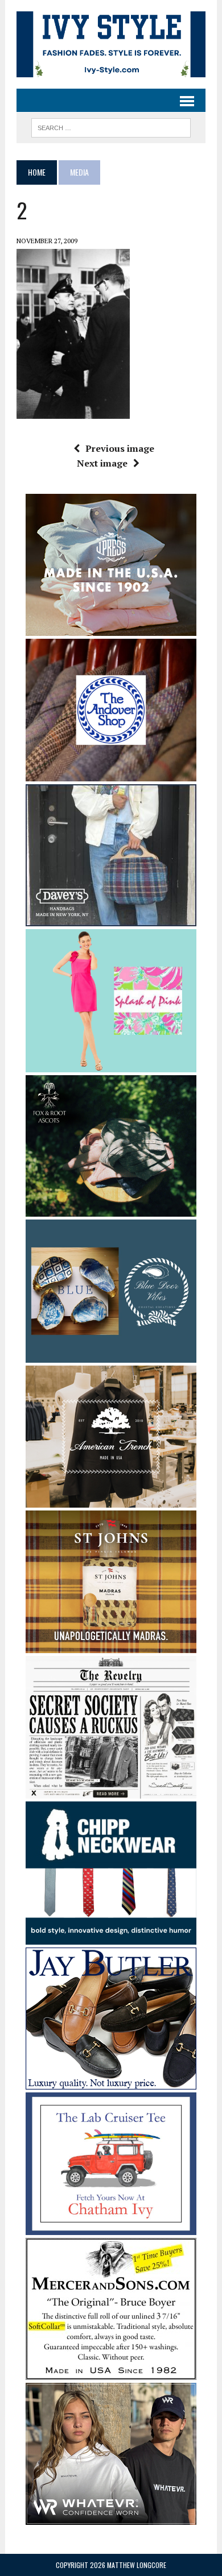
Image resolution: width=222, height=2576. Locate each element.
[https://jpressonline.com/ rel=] (111, 628)
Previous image (120, 448)
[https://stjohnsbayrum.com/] (111, 1645)
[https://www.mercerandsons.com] (111, 2373)
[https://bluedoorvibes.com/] (111, 1355)
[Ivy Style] (111, 44)
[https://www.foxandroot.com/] (111, 1209)
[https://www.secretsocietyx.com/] (111, 1791)
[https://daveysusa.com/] (111, 919)
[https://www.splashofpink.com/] (111, 1064)
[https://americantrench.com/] (111, 1500)
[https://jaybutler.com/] (111, 2082)
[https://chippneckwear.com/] (111, 1937)
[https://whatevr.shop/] (111, 2517)
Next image (102, 463)
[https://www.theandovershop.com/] (111, 774)
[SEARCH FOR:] (111, 126)
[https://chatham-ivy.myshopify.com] (111, 2228)
